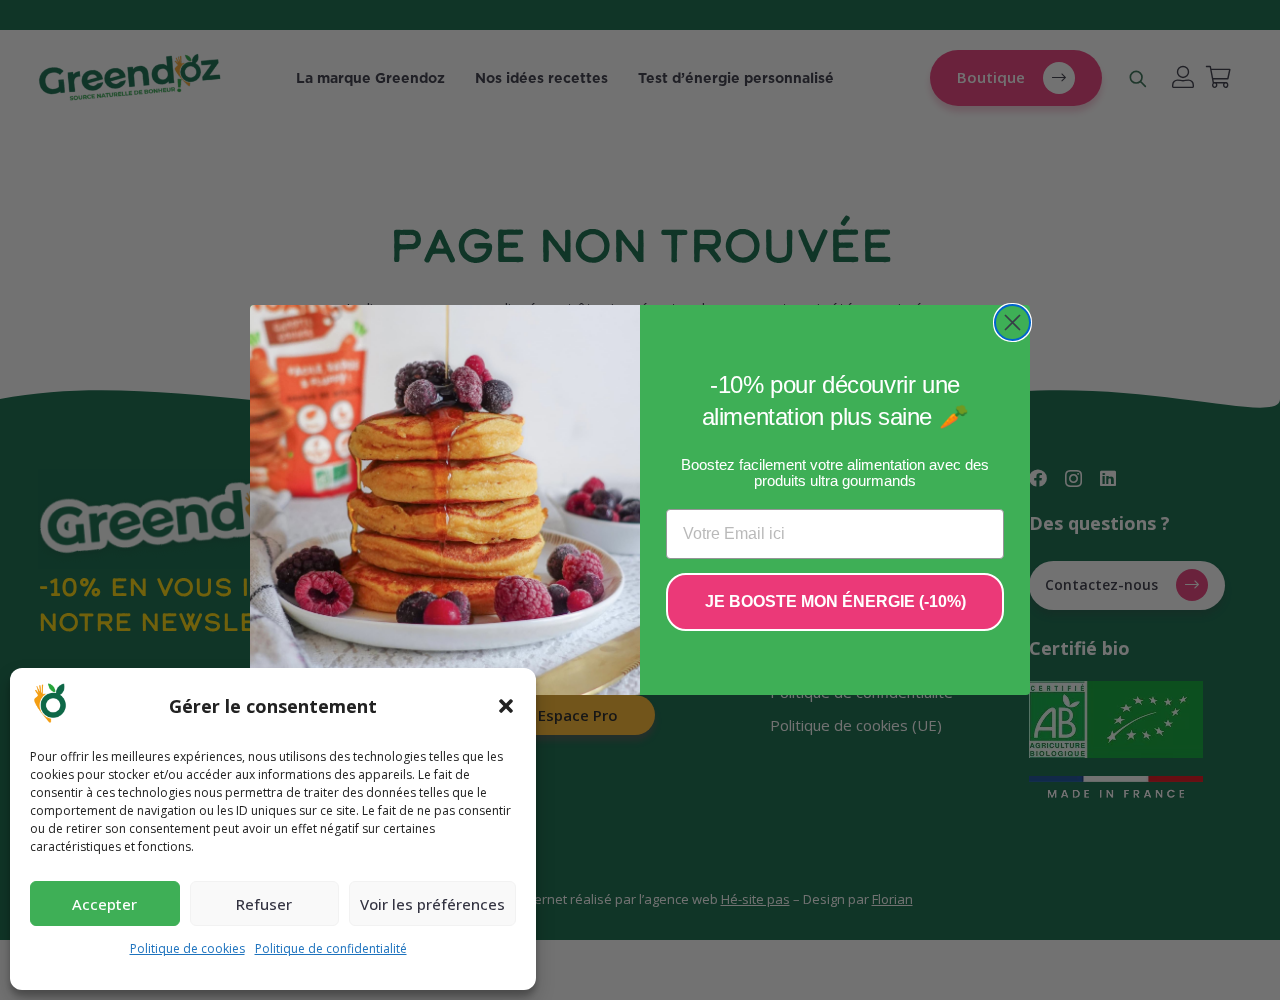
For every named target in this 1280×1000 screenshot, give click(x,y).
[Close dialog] (1012, 322)
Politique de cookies (187, 948)
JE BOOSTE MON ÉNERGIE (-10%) (835, 601)
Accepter (104, 904)
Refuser (264, 904)
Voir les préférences (432, 904)
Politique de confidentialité (331, 948)
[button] (506, 706)
